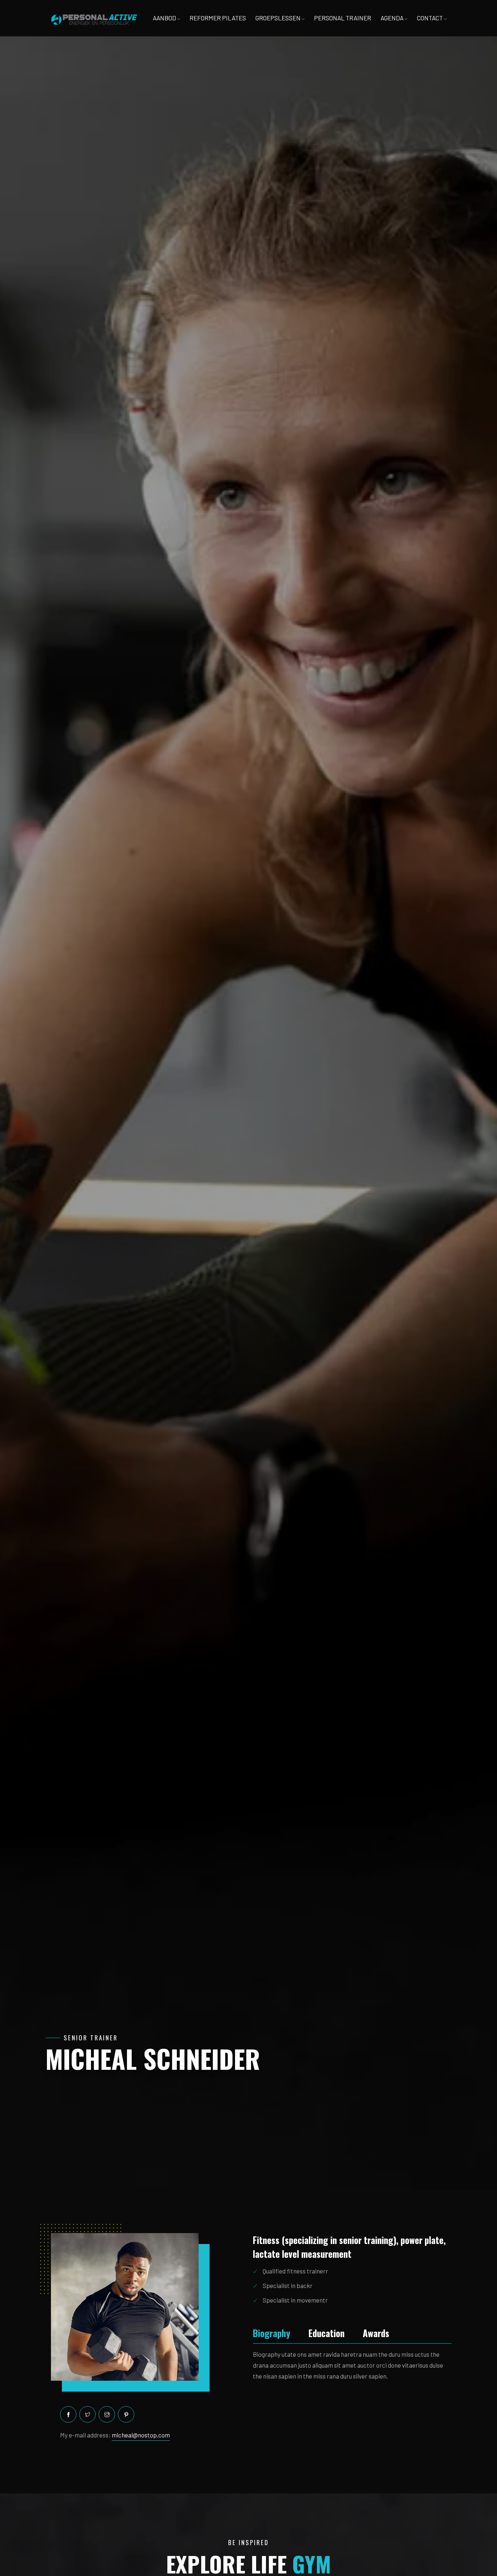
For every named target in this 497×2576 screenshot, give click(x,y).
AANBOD (165, 18)
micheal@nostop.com (141, 2435)
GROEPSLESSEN (279, 18)
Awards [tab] (376, 2333)
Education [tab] (327, 2333)
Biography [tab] (272, 2333)
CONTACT (430, 18)
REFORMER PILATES (218, 18)
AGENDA (393, 18)
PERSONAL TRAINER (343, 18)
